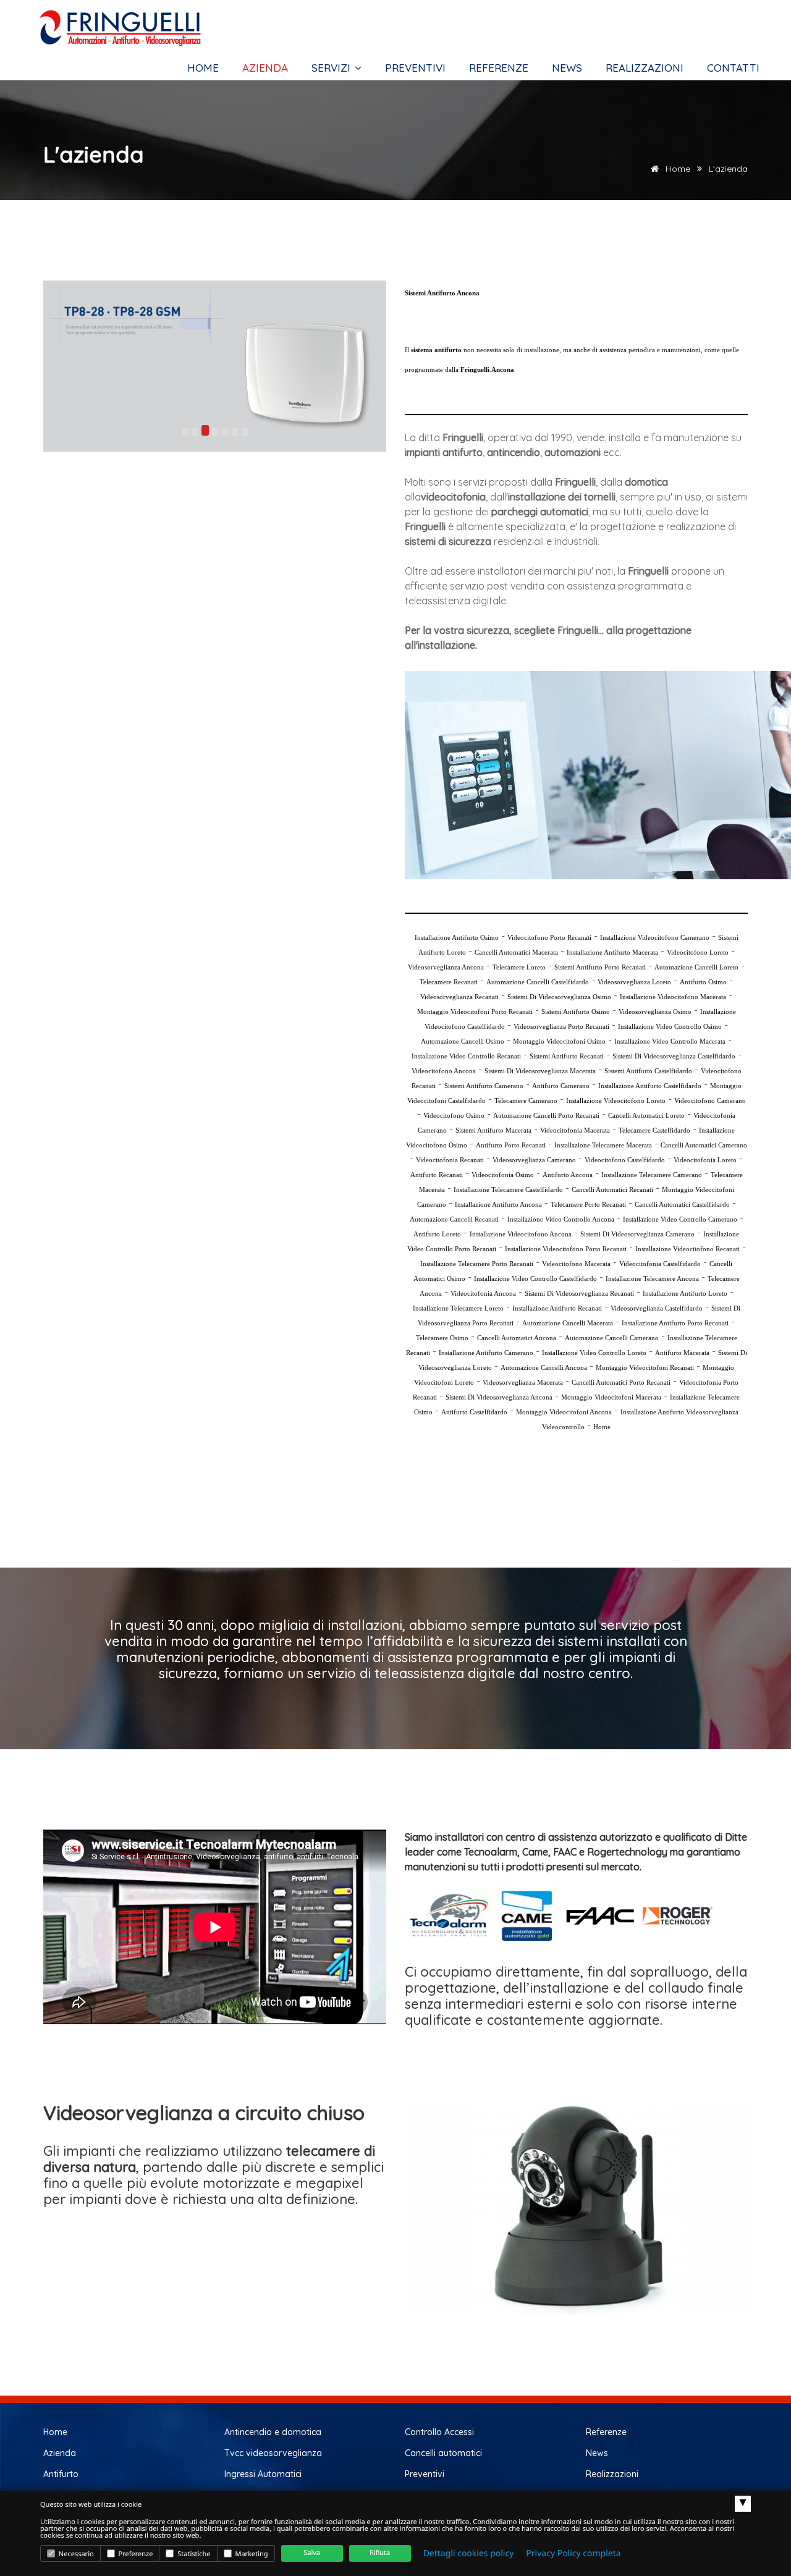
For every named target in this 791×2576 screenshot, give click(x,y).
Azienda (265, 68)
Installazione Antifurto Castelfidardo (650, 1086)
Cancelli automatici (443, 2453)
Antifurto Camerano (561, 1086)
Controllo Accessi (439, 2432)
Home (203, 68)
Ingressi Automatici (263, 2474)
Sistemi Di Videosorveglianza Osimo (559, 997)
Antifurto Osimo (703, 982)
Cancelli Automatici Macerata (516, 952)
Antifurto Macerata (682, 1353)
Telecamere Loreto (519, 967)
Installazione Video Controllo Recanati (466, 1056)
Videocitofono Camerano (710, 1100)
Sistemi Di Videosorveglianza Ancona (499, 1397)
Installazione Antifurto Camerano (486, 1353)
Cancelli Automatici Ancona (517, 1338)
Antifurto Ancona (568, 1175)
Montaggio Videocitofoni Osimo (559, 1041)
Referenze (499, 68)
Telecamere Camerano (526, 1100)
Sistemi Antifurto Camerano (484, 1086)
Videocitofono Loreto (698, 952)
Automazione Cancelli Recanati (454, 1219)
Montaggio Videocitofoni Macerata (611, 1397)
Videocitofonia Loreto (705, 1160)
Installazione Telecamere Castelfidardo (508, 1189)
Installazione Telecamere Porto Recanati (477, 1264)
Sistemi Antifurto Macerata (493, 1130)
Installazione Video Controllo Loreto (594, 1353)
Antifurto (61, 2474)
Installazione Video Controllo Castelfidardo (535, 1278)
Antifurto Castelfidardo (474, 1412)
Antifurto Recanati (437, 1175)
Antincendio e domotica (273, 2432)
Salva (312, 2553)
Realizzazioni (645, 68)
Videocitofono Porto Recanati (549, 937)
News (567, 68)
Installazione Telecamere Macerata (603, 1145)
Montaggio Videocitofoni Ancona (564, 1412)
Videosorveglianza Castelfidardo (657, 1308)
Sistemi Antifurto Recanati (567, 1056)
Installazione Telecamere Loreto (458, 1308)
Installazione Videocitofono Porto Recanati (566, 1249)
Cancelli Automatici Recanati (612, 1189)
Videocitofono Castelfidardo (625, 1160)
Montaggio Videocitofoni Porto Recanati (475, 1011)
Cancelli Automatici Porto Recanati (621, 1382)
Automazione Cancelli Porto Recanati (546, 1115)
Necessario (75, 2554)
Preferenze (135, 2554)
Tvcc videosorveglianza (273, 2453)
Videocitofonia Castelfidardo (660, 1264)
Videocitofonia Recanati (450, 1160)
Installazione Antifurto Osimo (457, 937)
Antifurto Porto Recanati (511, 1145)
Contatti (733, 68)
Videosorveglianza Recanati (459, 997)
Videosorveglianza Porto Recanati (561, 1026)
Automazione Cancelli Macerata (568, 1323)
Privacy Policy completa (573, 2553)
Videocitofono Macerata (576, 1264)
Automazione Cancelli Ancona (544, 1367)
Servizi (332, 68)
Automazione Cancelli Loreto (696, 967)
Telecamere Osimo (442, 1338)
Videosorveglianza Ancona (446, 967)
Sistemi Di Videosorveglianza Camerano (637, 1234)
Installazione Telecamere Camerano (652, 1175)
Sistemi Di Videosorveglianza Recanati (579, 1293)
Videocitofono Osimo (454, 1115)
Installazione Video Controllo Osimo (670, 1026)
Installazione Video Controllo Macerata (670, 1041)
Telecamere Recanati (449, 982)
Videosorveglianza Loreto (634, 982)
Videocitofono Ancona (444, 1071)
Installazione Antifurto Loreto (685, 1293)
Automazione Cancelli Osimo (463, 1041)
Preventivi (415, 68)
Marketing (251, 2554)
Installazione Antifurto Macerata (612, 952)
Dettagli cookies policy (469, 2553)
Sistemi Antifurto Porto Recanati (600, 967)
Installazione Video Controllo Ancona (561, 1219)
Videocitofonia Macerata (575, 1130)
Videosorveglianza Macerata (523, 1382)
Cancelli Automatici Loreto (646, 1115)
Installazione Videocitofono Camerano (655, 937)
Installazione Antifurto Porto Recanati (675, 1323)
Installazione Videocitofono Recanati (687, 1249)
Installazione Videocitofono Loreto (616, 1100)
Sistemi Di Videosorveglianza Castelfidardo (674, 1056)
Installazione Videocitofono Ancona (521, 1234)
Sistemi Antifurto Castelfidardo (648, 1071)
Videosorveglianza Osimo (655, 1011)
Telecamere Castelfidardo (654, 1130)
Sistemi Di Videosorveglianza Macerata (540, 1071)
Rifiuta (380, 2553)
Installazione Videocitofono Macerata (673, 997)
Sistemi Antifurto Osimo (576, 1011)
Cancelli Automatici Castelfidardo (682, 1204)
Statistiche (193, 2554)
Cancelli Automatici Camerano (704, 1145)
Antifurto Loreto (437, 1234)
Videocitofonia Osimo (503, 1175)
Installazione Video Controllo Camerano (680, 1219)
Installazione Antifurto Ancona (498, 1204)
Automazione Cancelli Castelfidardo (538, 982)
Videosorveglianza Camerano (534, 1160)
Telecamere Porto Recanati (588, 1204)
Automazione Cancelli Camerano (612, 1338)
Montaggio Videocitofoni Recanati (645, 1367)
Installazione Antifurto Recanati (557, 1308)
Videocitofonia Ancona (483, 1293)
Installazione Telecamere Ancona (652, 1278)
